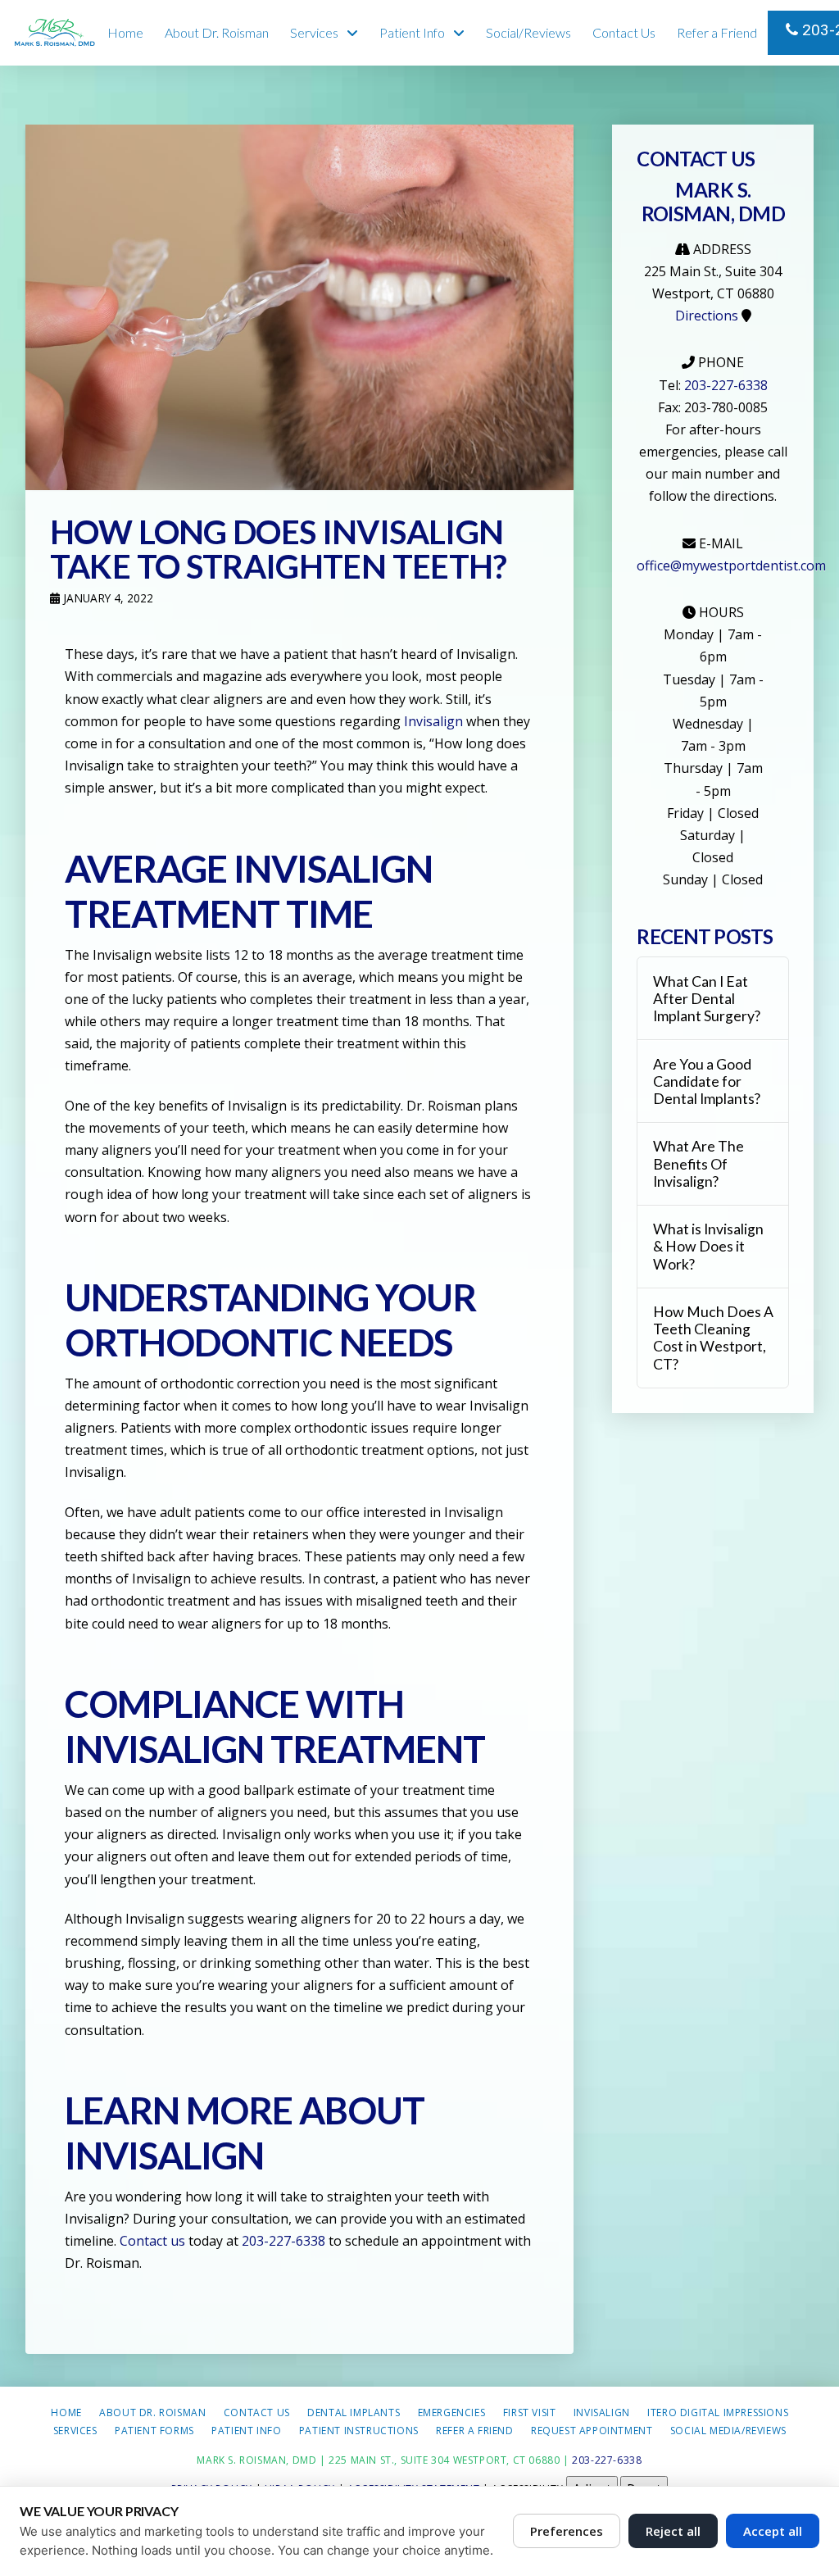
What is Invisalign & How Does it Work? (708, 1246)
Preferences (567, 2531)
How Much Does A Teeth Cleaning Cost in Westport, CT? (713, 1338)
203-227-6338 (819, 30)
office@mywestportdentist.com (731, 566)
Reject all (673, 2531)
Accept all (773, 2531)
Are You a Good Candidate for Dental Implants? (707, 1081)
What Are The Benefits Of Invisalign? (698, 1163)
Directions (707, 316)
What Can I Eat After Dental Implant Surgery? (707, 999)
